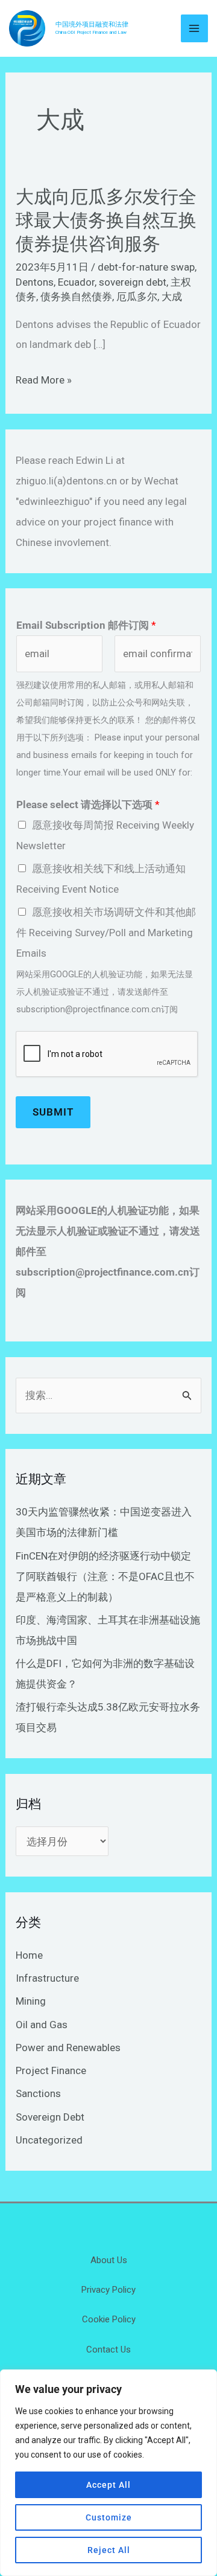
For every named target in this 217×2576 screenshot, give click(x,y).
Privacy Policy (108, 2290)
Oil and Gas (42, 2025)
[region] (108, 2473)
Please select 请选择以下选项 (88, 805)
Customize (109, 2517)
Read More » (44, 380)
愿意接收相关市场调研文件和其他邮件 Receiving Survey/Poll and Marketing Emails (106, 933)
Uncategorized (49, 2140)
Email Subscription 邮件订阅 (86, 625)
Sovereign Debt (50, 2117)
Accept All (108, 2485)
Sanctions (38, 2093)
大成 (172, 297)
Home (29, 1955)
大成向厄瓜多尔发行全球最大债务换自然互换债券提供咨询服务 (106, 220)
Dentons (35, 282)
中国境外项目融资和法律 (92, 24)
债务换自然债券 (76, 297)
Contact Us (108, 2350)
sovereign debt (133, 282)
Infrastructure (47, 1978)
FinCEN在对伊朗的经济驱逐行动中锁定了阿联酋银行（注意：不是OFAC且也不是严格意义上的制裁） (105, 1576)
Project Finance (51, 2070)
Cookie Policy (109, 2319)
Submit (53, 1112)
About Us (109, 2260)
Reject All (109, 2550)
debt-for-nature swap (146, 267)
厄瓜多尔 (137, 297)
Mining (31, 2001)
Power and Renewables (68, 2048)
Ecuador (76, 282)
